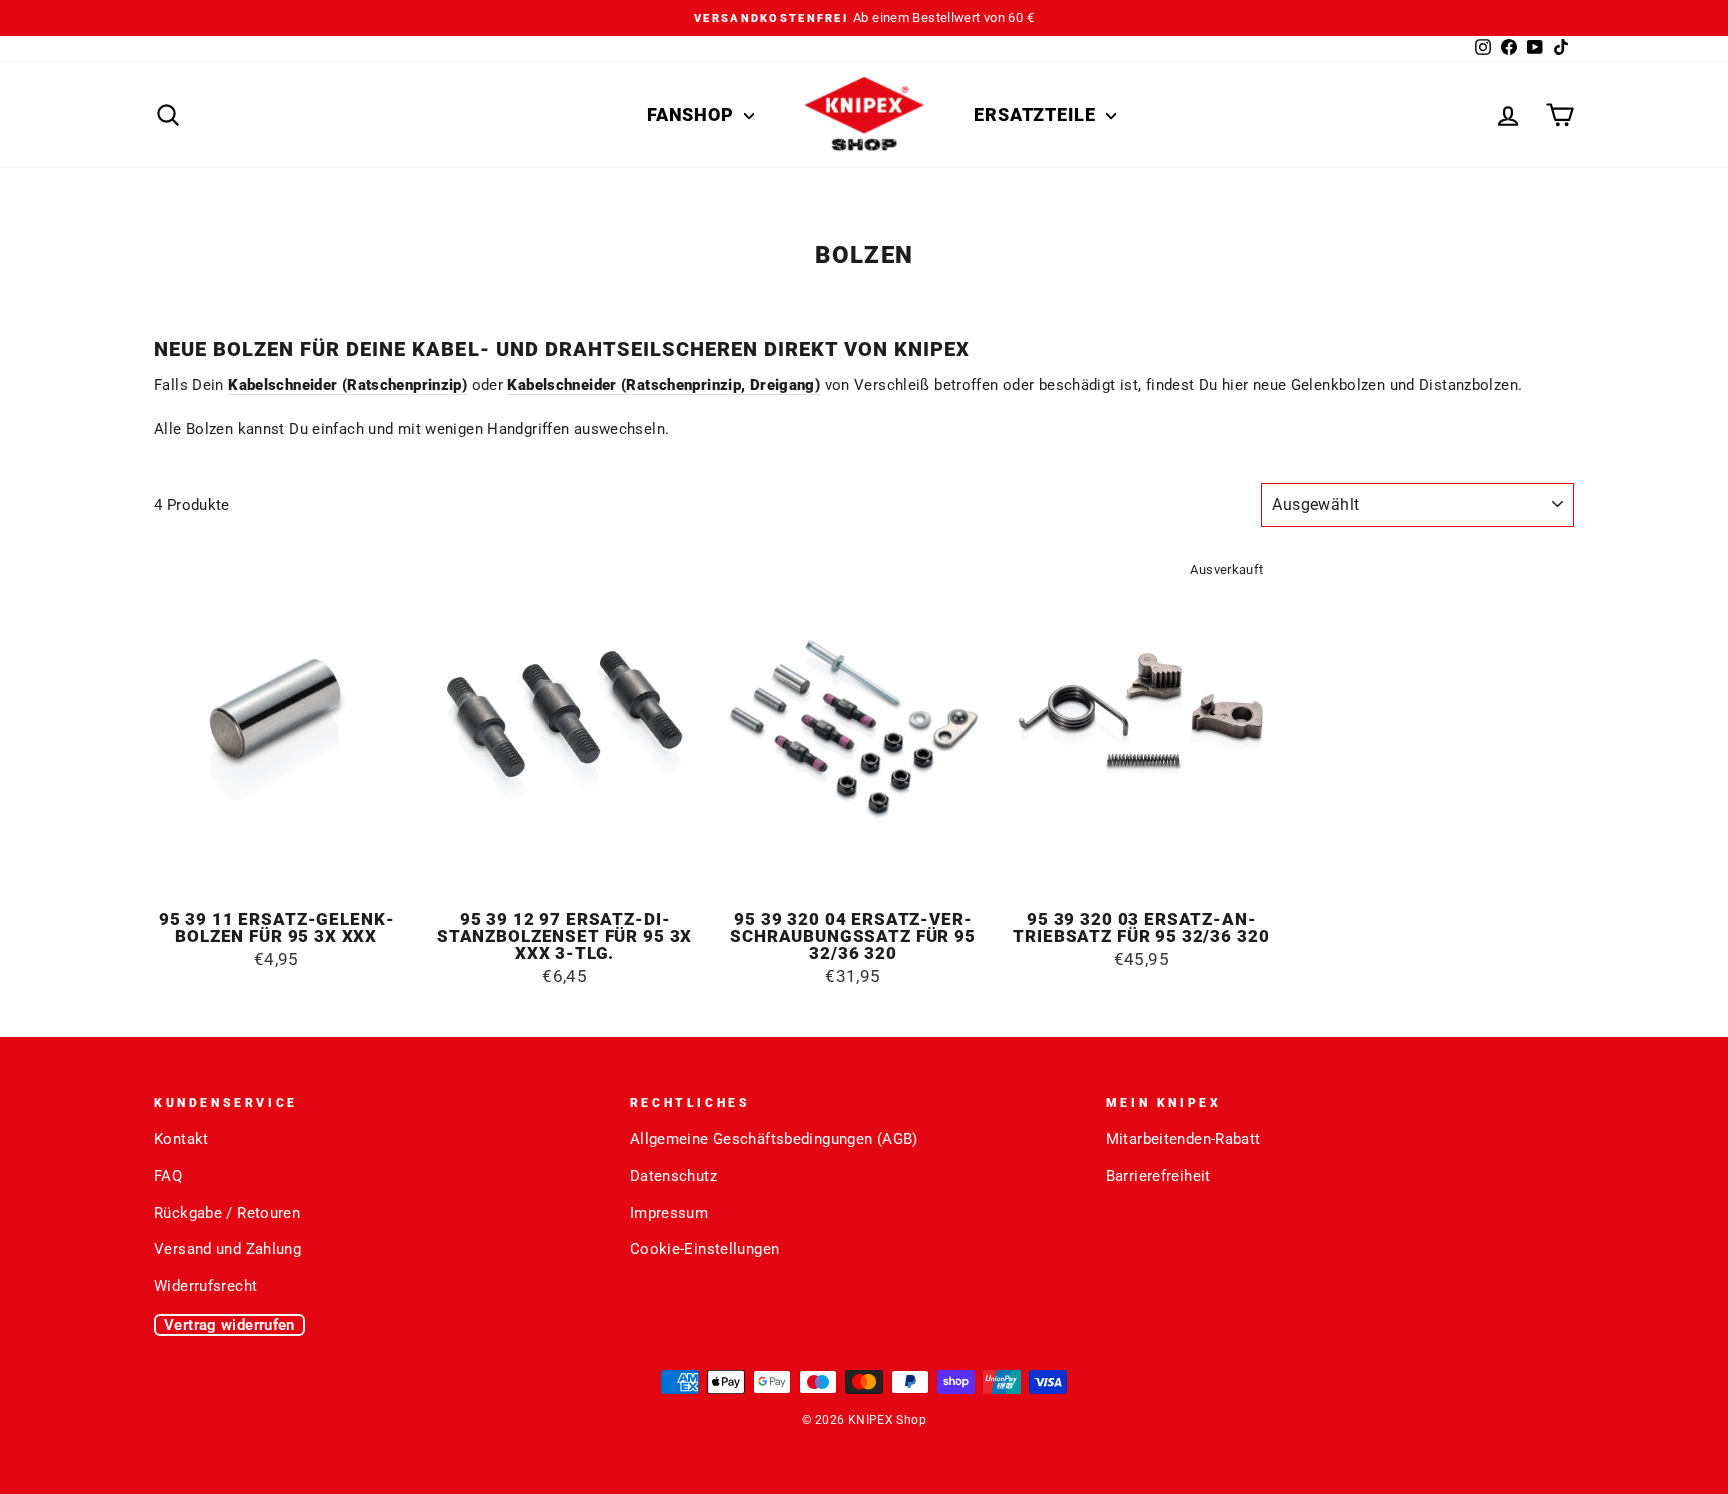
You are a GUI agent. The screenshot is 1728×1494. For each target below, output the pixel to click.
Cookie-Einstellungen (705, 1249)
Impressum (669, 1213)
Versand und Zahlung (227, 1249)
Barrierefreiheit (1158, 1176)
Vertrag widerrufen (229, 1325)
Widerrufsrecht (205, 1286)
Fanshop (693, 114)
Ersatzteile (1037, 114)
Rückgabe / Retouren (227, 1213)
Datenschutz (673, 1176)
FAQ (168, 1176)
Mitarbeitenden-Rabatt (1183, 1139)
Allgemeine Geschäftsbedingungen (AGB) (774, 1139)
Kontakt (181, 1139)
